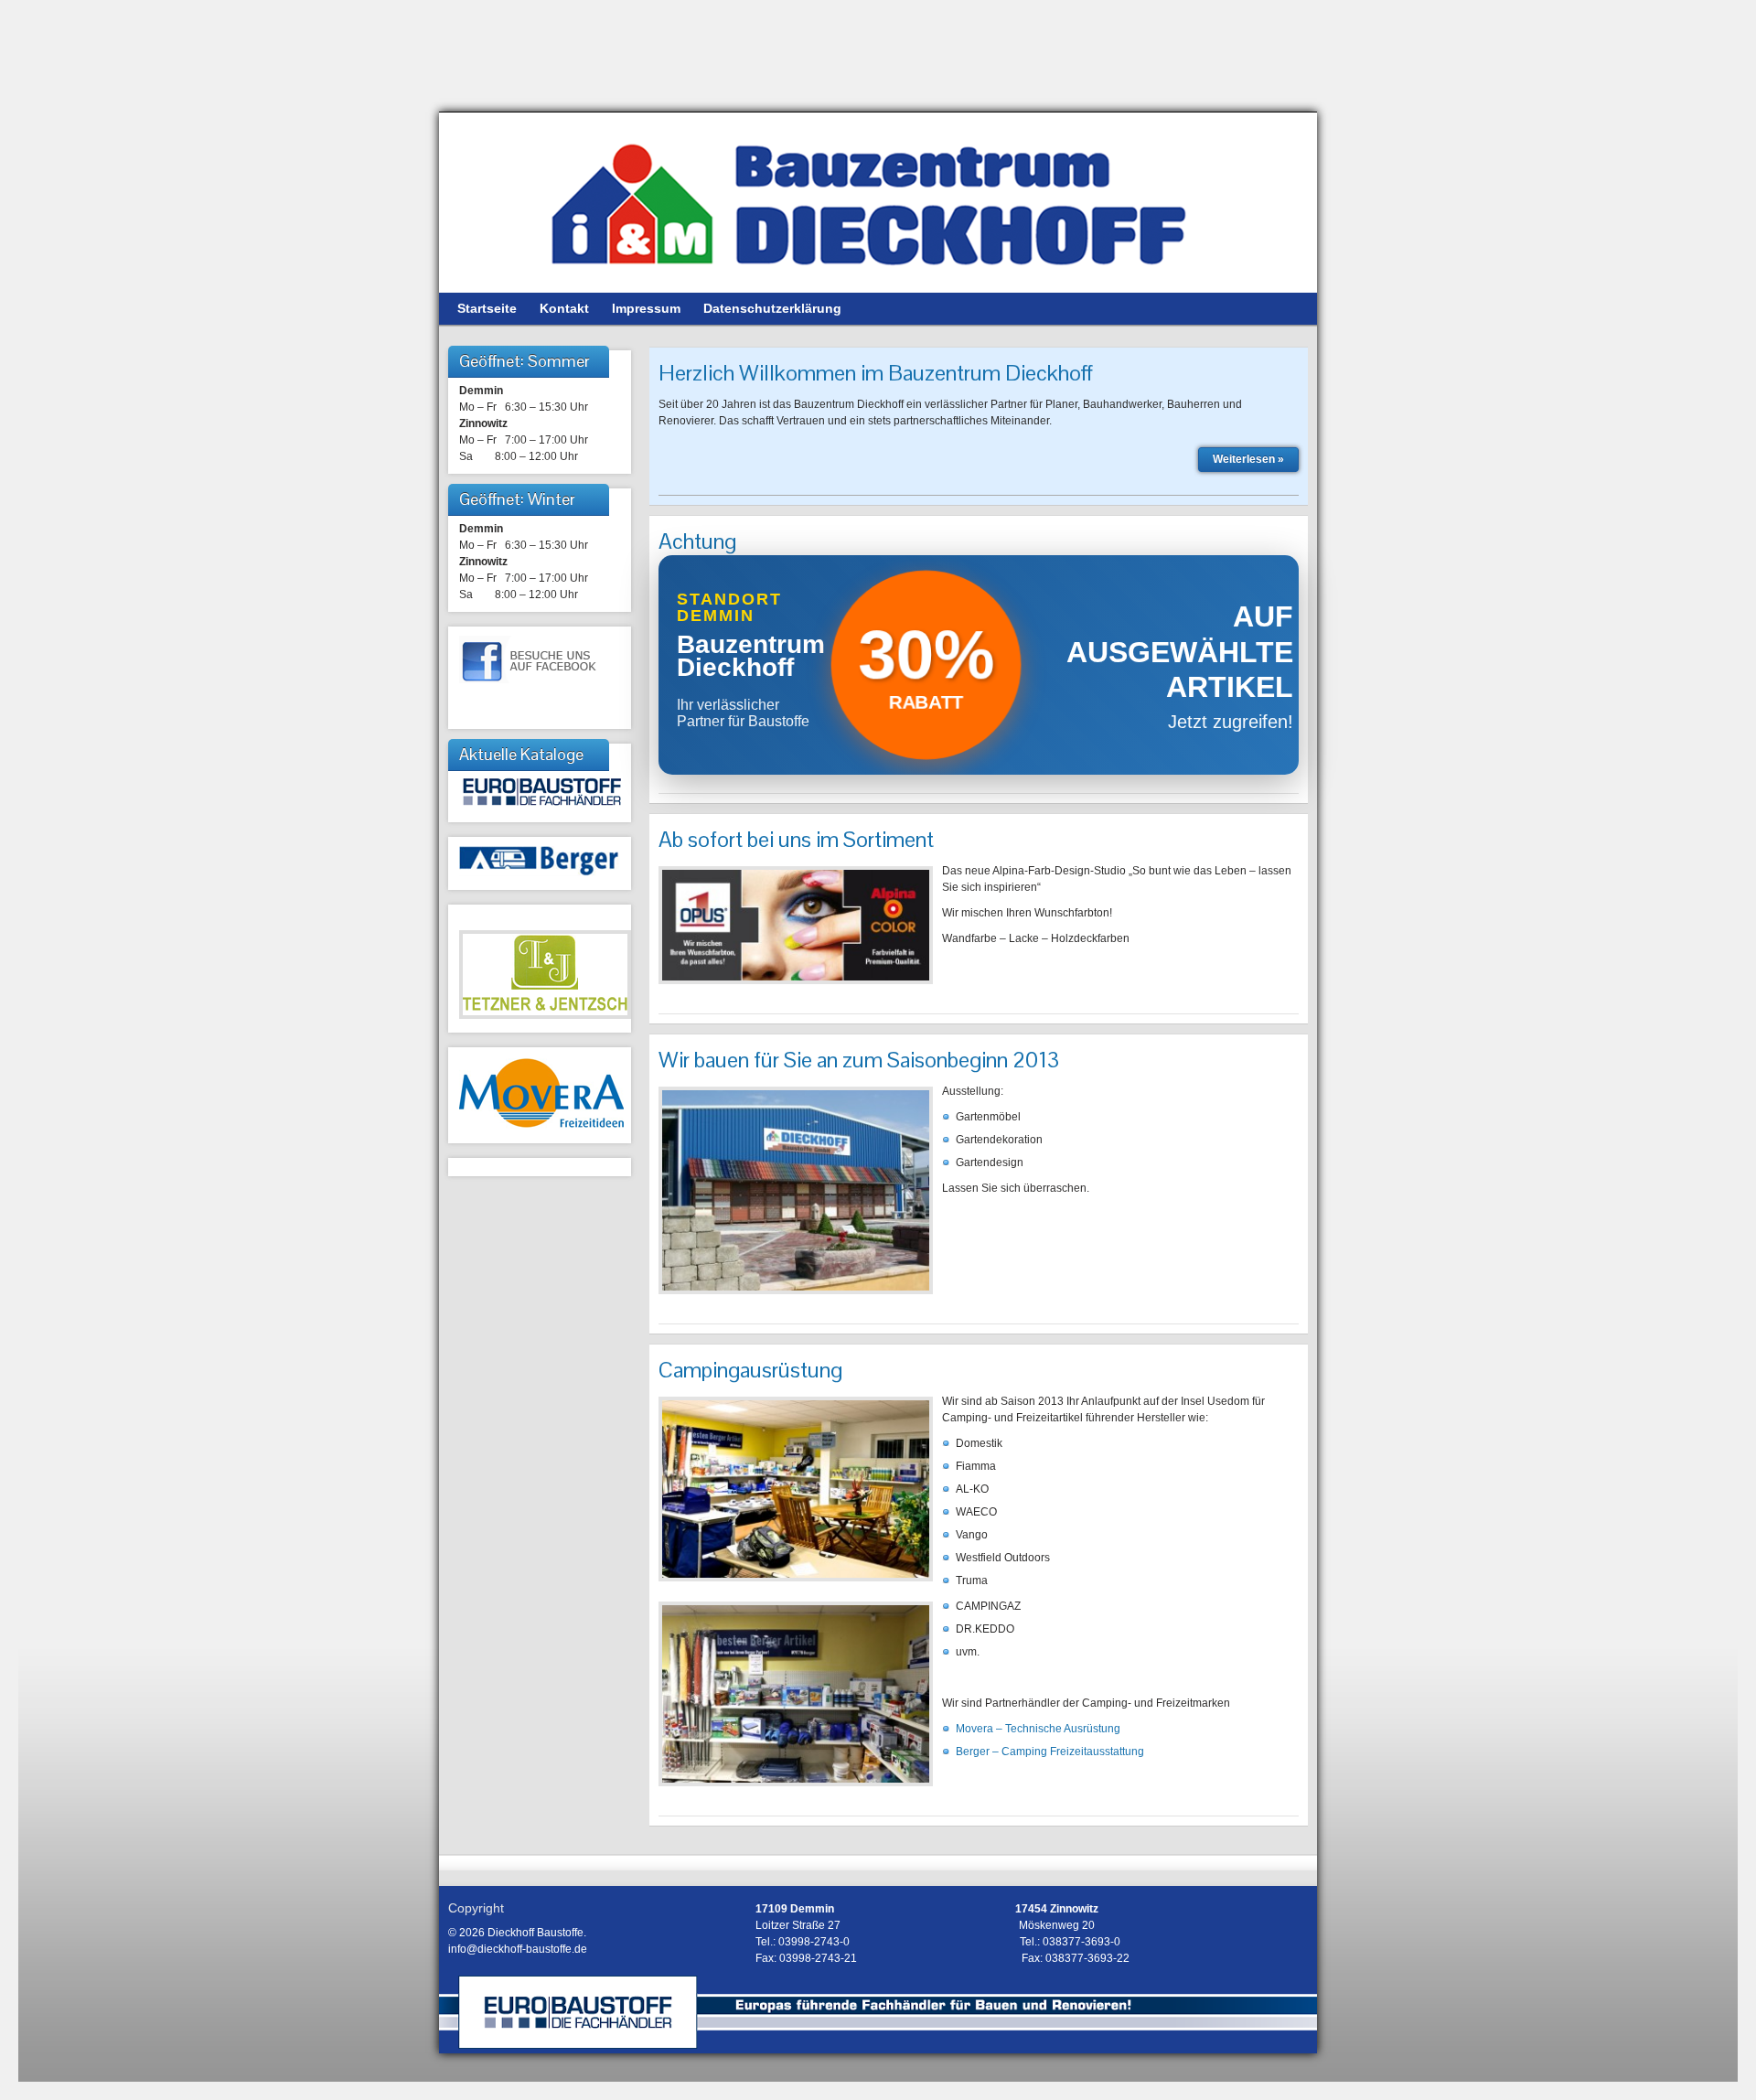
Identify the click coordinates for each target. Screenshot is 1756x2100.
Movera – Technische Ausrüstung (1038, 1729)
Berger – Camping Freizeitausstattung (1050, 1752)
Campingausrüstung (750, 1370)
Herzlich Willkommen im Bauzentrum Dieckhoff (876, 373)
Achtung (697, 541)
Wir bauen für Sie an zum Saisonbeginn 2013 (859, 1060)
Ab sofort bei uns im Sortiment (796, 839)
